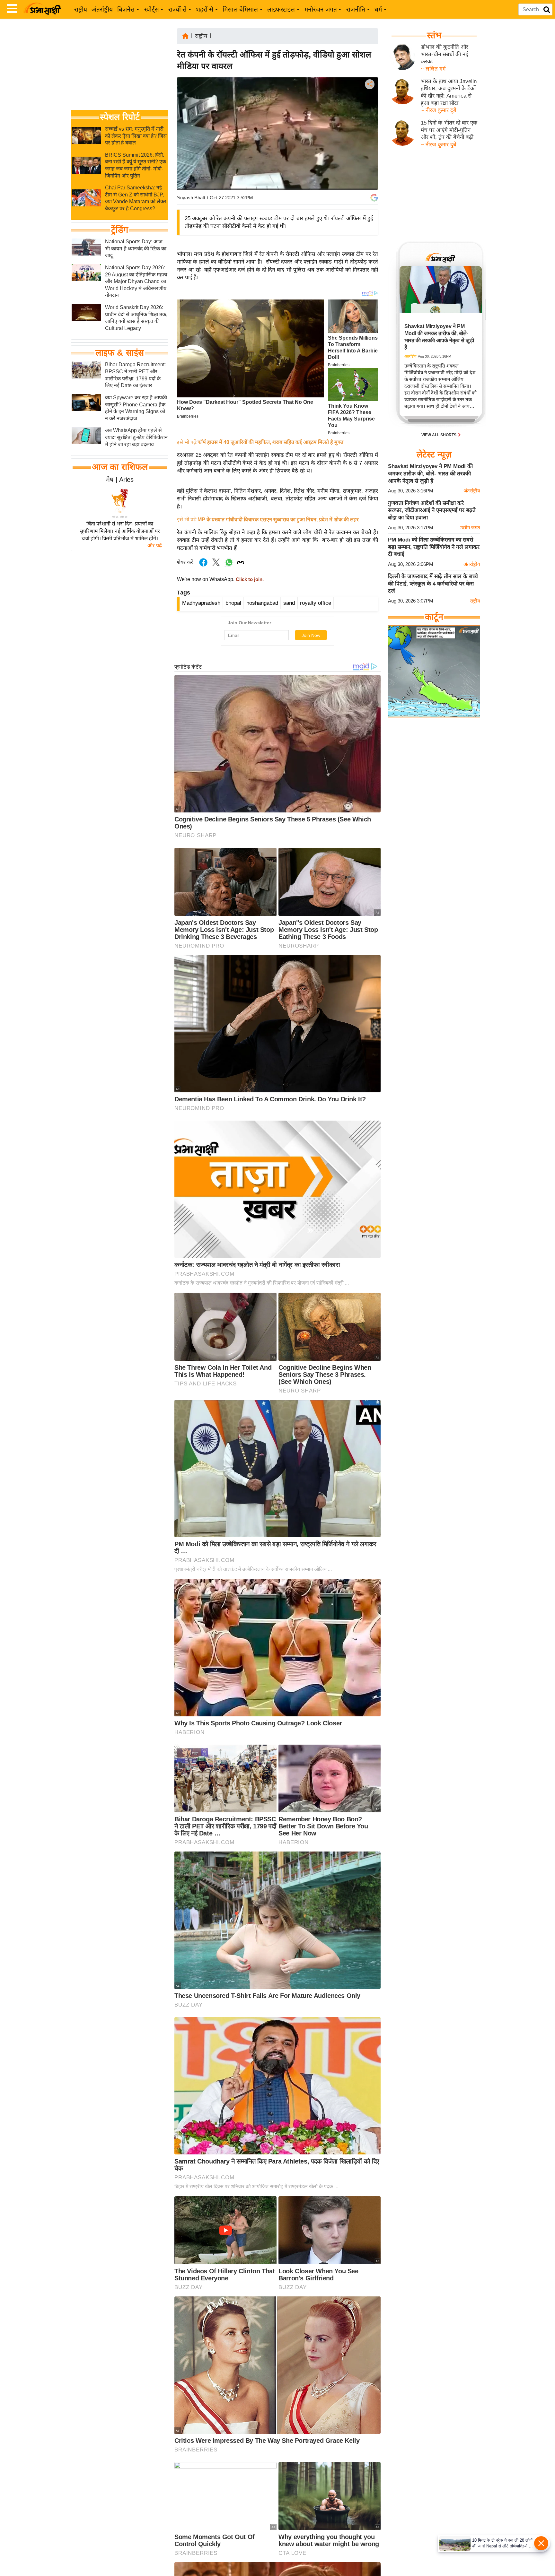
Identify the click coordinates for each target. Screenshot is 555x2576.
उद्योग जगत (470, 528)
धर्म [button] (378, 9)
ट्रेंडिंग (120, 230)
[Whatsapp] (229, 566)
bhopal (233, 603)
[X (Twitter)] (369, 118)
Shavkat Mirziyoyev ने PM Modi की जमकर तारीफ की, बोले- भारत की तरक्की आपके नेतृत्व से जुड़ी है (430, 473)
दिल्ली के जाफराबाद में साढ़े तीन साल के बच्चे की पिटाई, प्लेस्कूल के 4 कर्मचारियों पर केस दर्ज (433, 584)
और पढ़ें (155, 546)
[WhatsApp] (369, 131)
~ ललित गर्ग (433, 69)
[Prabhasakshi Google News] (374, 198)
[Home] (185, 35)
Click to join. (249, 579)
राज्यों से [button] (177, 9)
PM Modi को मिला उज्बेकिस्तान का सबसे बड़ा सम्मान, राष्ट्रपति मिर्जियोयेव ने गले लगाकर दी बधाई (434, 547)
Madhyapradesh (201, 603)
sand (289, 603)
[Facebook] (369, 104)
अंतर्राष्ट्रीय (102, 9)
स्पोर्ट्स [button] (152, 9)
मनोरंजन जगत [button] (321, 9)
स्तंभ (434, 35)
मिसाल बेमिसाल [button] (240, 9)
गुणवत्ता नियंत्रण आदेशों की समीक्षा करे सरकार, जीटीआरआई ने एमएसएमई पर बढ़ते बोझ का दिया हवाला (432, 510)
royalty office (316, 603)
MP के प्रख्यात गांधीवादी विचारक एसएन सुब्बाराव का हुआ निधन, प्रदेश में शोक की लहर (278, 520)
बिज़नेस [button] (126, 9)
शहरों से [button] (205, 9)
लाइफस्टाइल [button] (281, 9)
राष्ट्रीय (81, 9)
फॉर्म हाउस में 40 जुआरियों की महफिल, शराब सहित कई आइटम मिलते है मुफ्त (270, 442)
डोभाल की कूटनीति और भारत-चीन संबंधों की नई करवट (445, 54)
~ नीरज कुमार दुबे (439, 110)
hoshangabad (262, 603)
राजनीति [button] (356, 9)
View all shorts (439, 435)
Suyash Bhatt (191, 198)
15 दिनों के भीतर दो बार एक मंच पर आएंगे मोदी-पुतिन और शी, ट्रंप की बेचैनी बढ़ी (449, 130)
